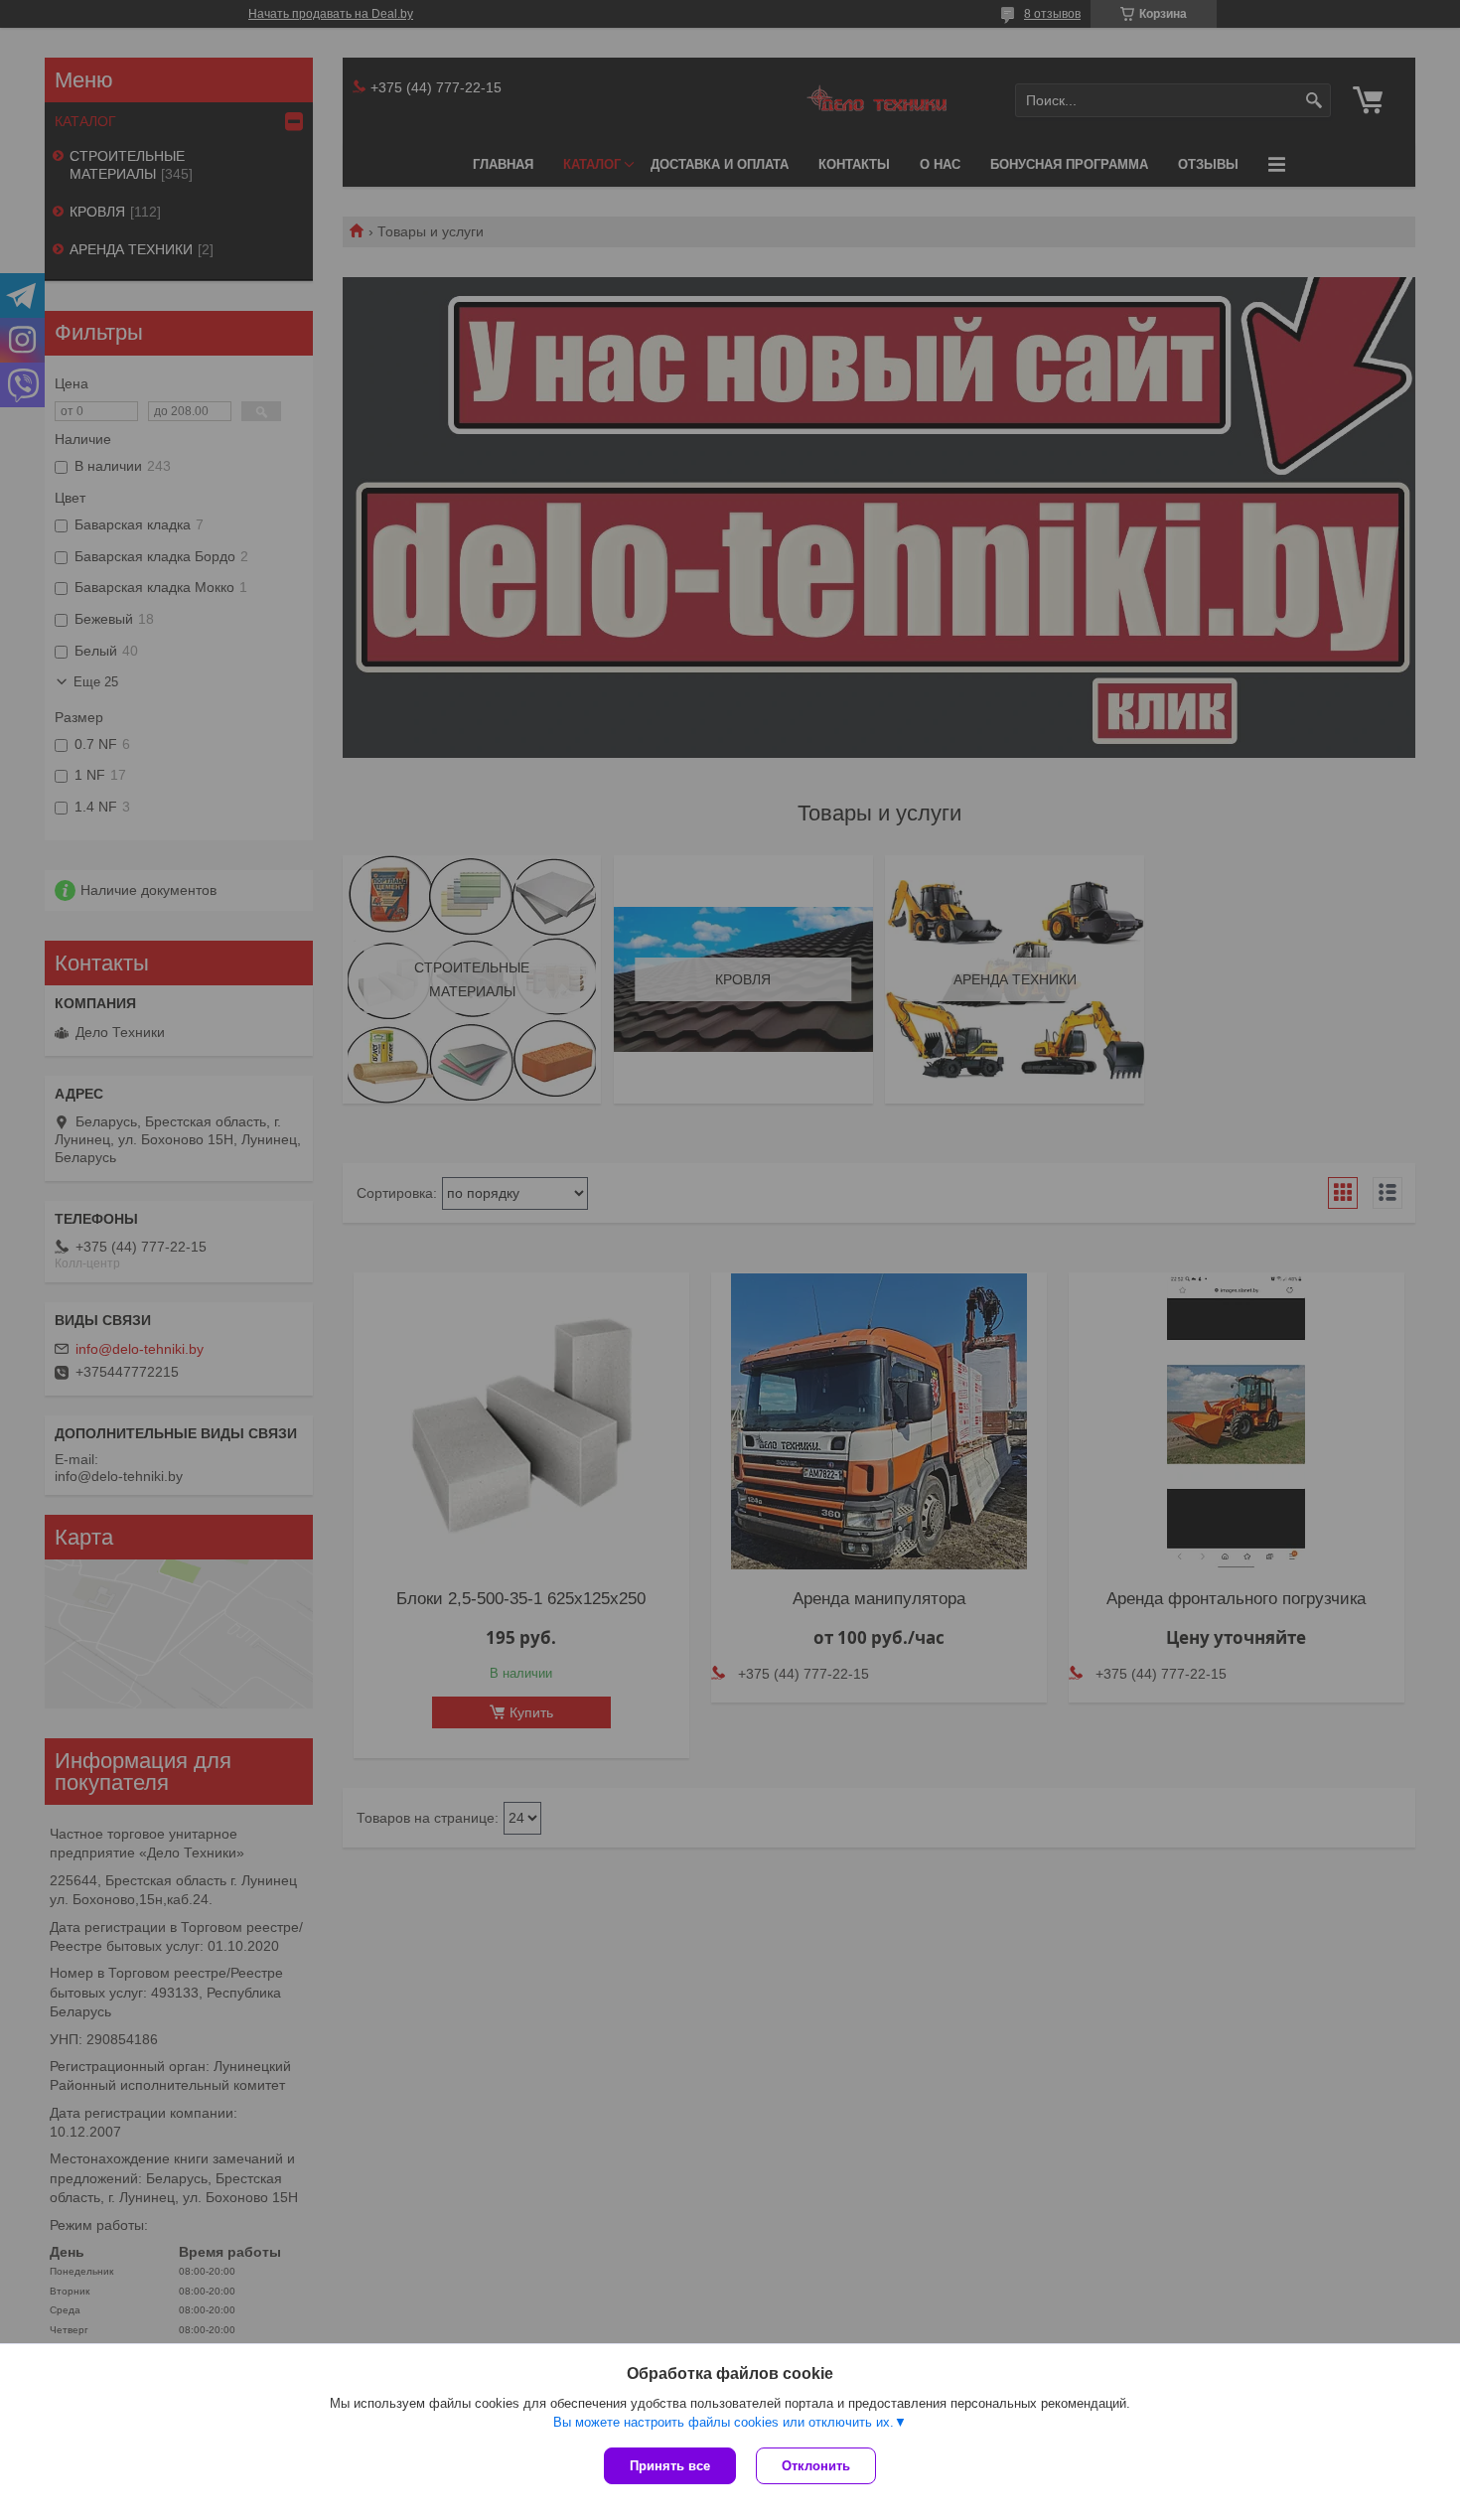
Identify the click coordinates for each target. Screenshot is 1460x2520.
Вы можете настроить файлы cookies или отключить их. (724, 2422)
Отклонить (816, 2466)
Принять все (670, 2466)
